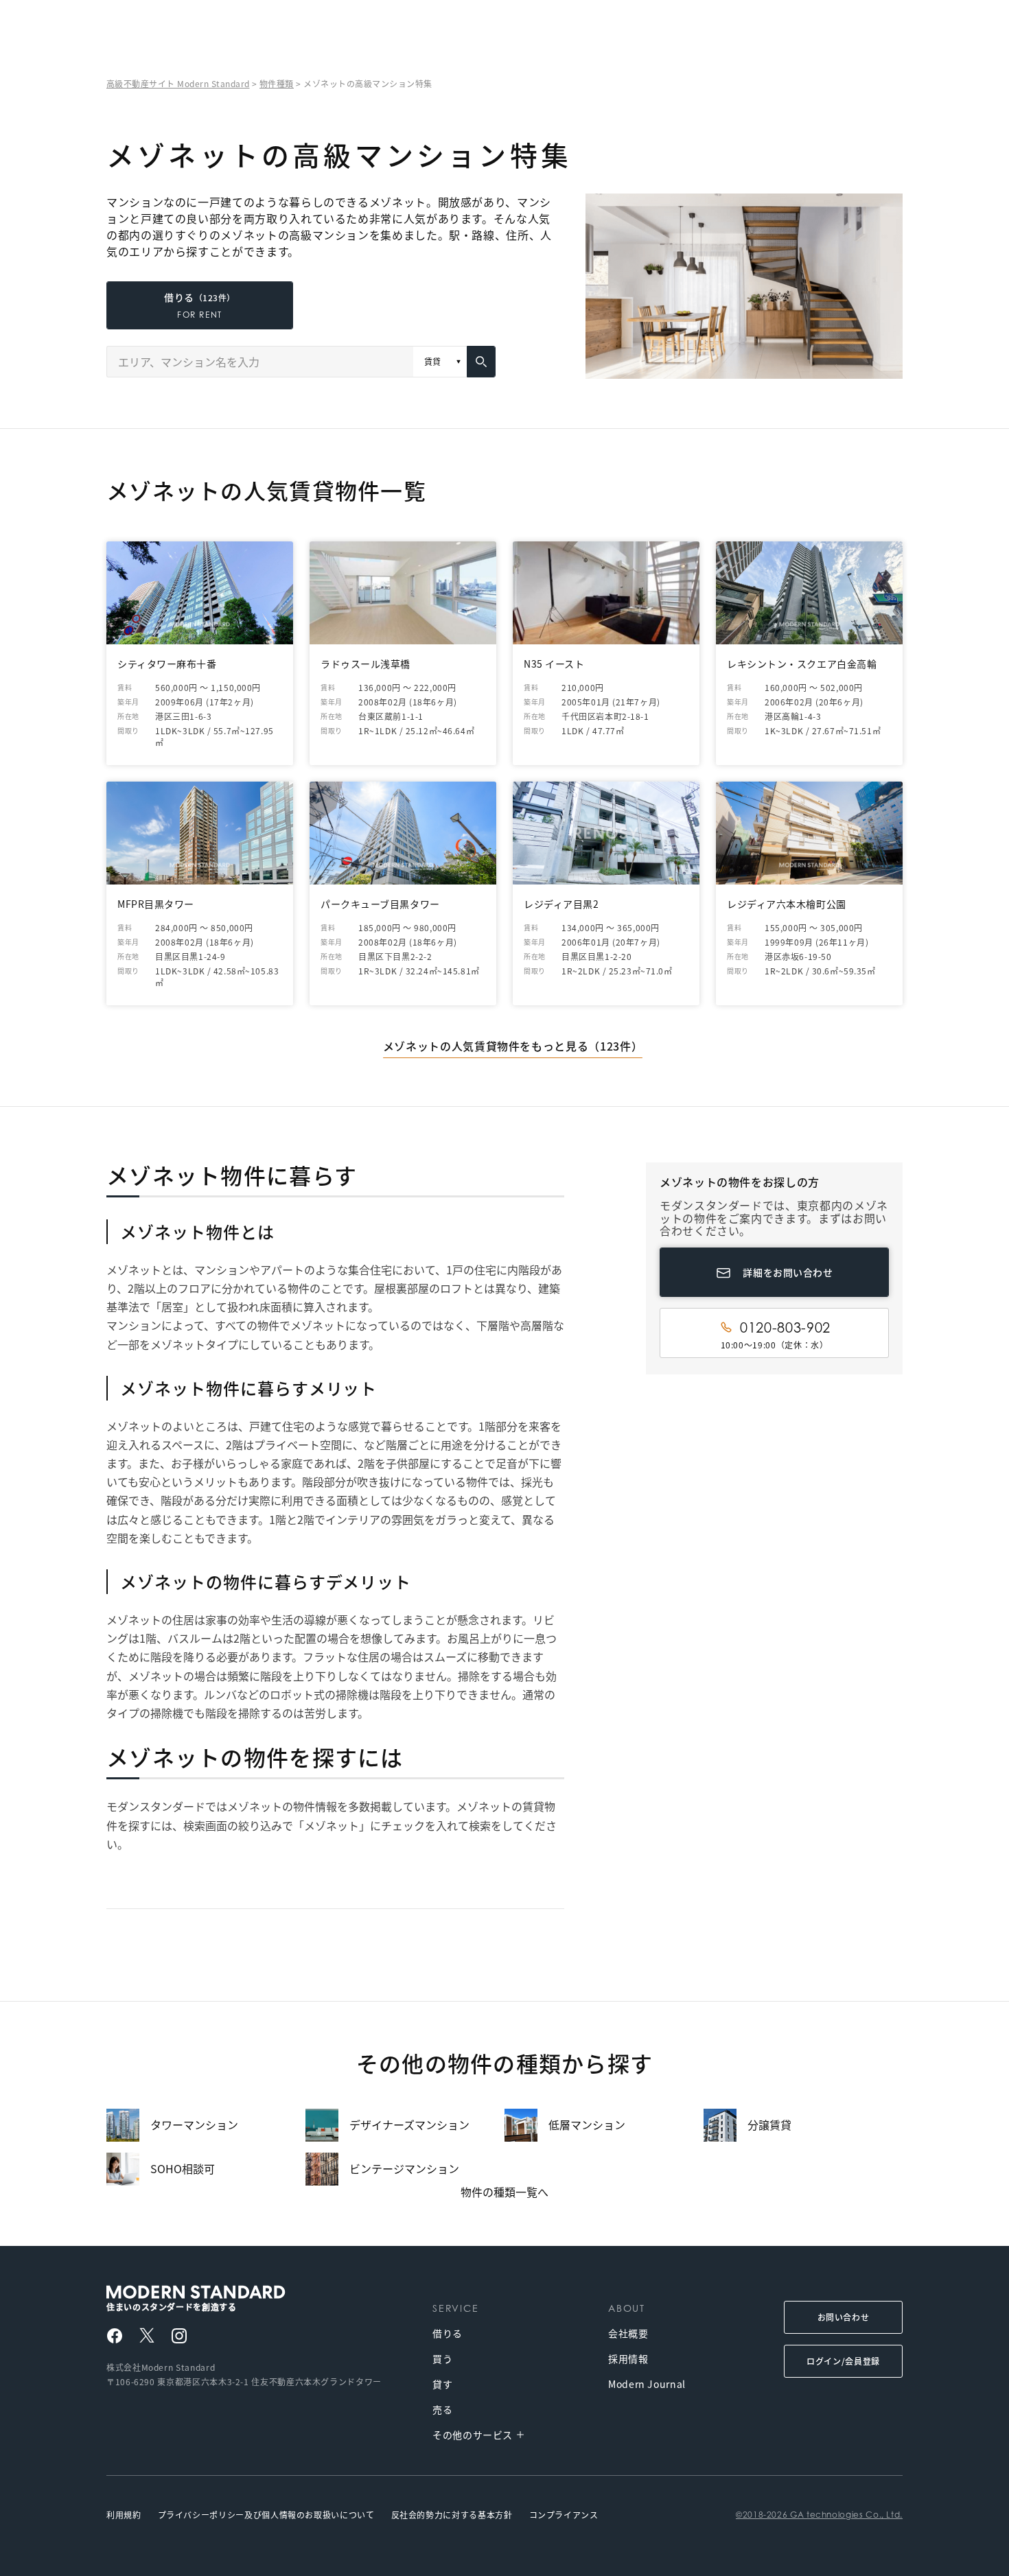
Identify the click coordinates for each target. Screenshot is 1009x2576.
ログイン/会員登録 (843, 2361)
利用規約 (124, 2515)
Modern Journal (647, 2384)
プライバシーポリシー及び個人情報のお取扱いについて (266, 2515)
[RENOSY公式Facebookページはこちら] (115, 2336)
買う (442, 2358)
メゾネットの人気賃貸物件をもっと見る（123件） (513, 1046)
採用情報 (628, 2358)
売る (442, 2409)
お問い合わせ (844, 2317)
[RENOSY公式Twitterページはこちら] (147, 2335)
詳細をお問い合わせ (788, 1272)
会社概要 (628, 2333)
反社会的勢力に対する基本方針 (452, 2515)
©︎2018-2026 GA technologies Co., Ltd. (819, 2515)
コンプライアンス (564, 2515)
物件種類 (277, 83)
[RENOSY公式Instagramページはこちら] (179, 2336)
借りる (448, 2333)
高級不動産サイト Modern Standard (178, 83)
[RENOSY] (229, 2292)
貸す (442, 2384)
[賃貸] (440, 362)
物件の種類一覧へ (505, 2192)
